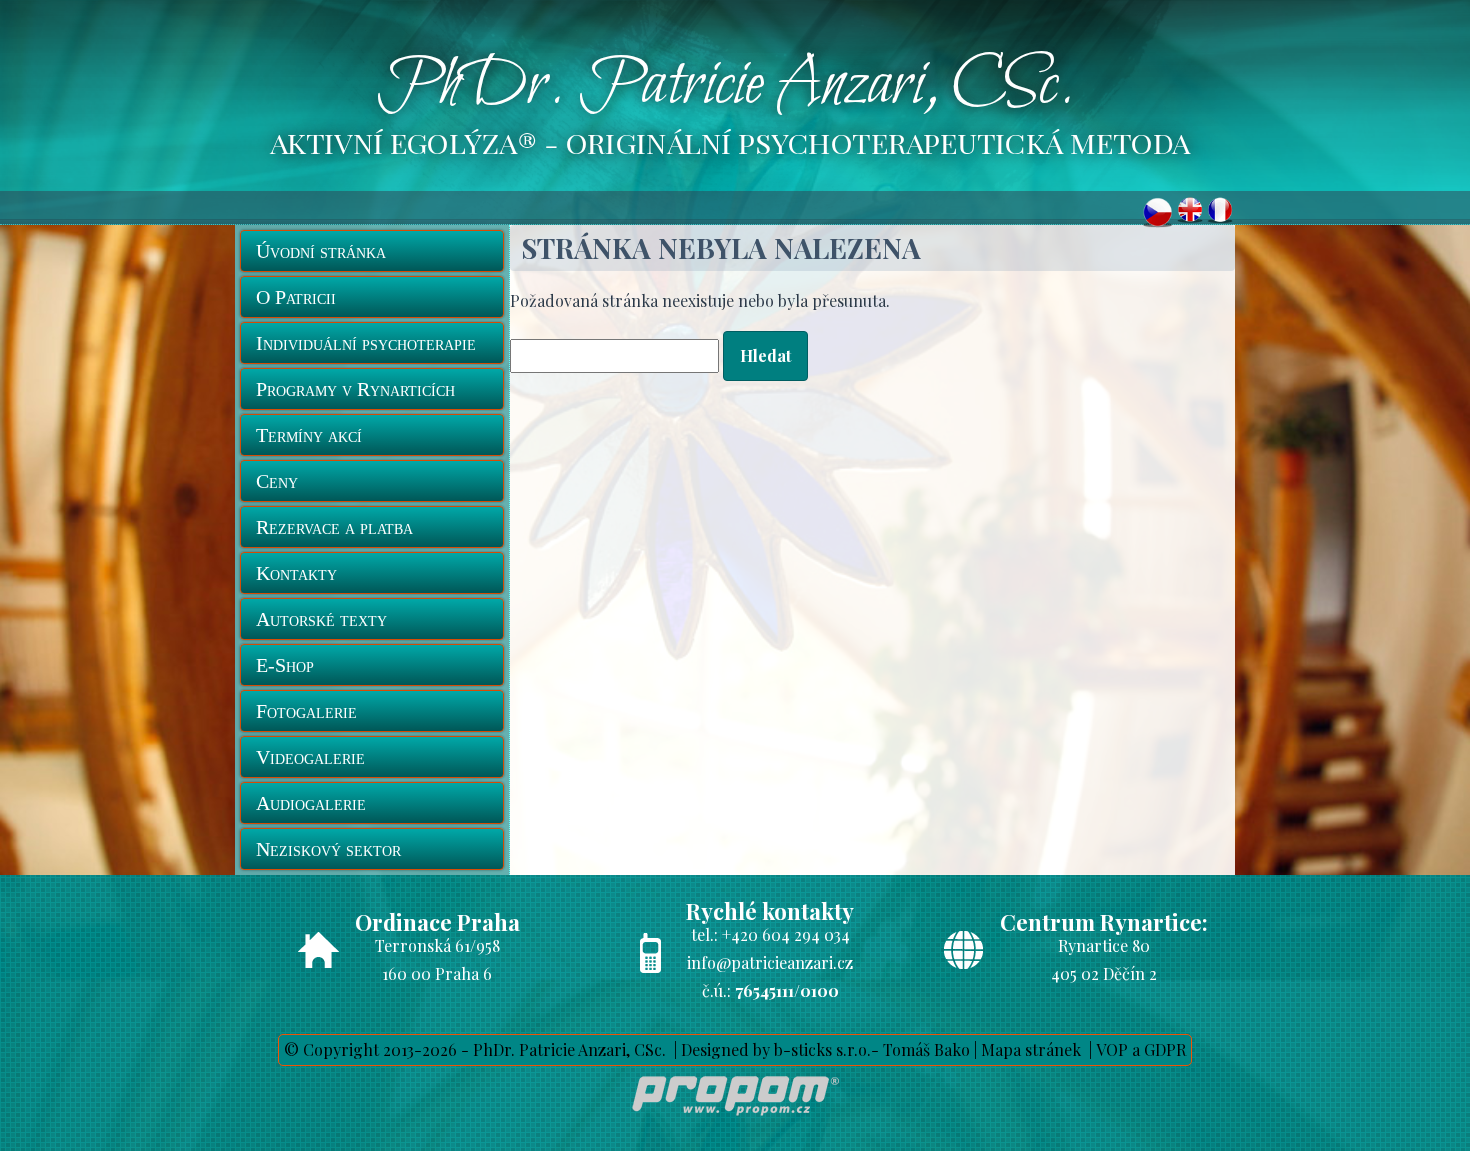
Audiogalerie (311, 803)
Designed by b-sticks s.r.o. (776, 1049)
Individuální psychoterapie (366, 343)
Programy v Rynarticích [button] (355, 389)
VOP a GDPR (1141, 1049)
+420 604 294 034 (786, 934)
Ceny (277, 481)
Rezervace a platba (334, 527)
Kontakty (296, 573)
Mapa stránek (1031, 1049)
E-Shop (285, 665)
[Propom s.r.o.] (735, 1119)
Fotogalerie (306, 711)
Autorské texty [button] (321, 619)
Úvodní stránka (321, 251)
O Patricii (296, 297)
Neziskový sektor (328, 849)
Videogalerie (310, 757)
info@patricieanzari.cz (770, 962)
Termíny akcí (309, 435)
